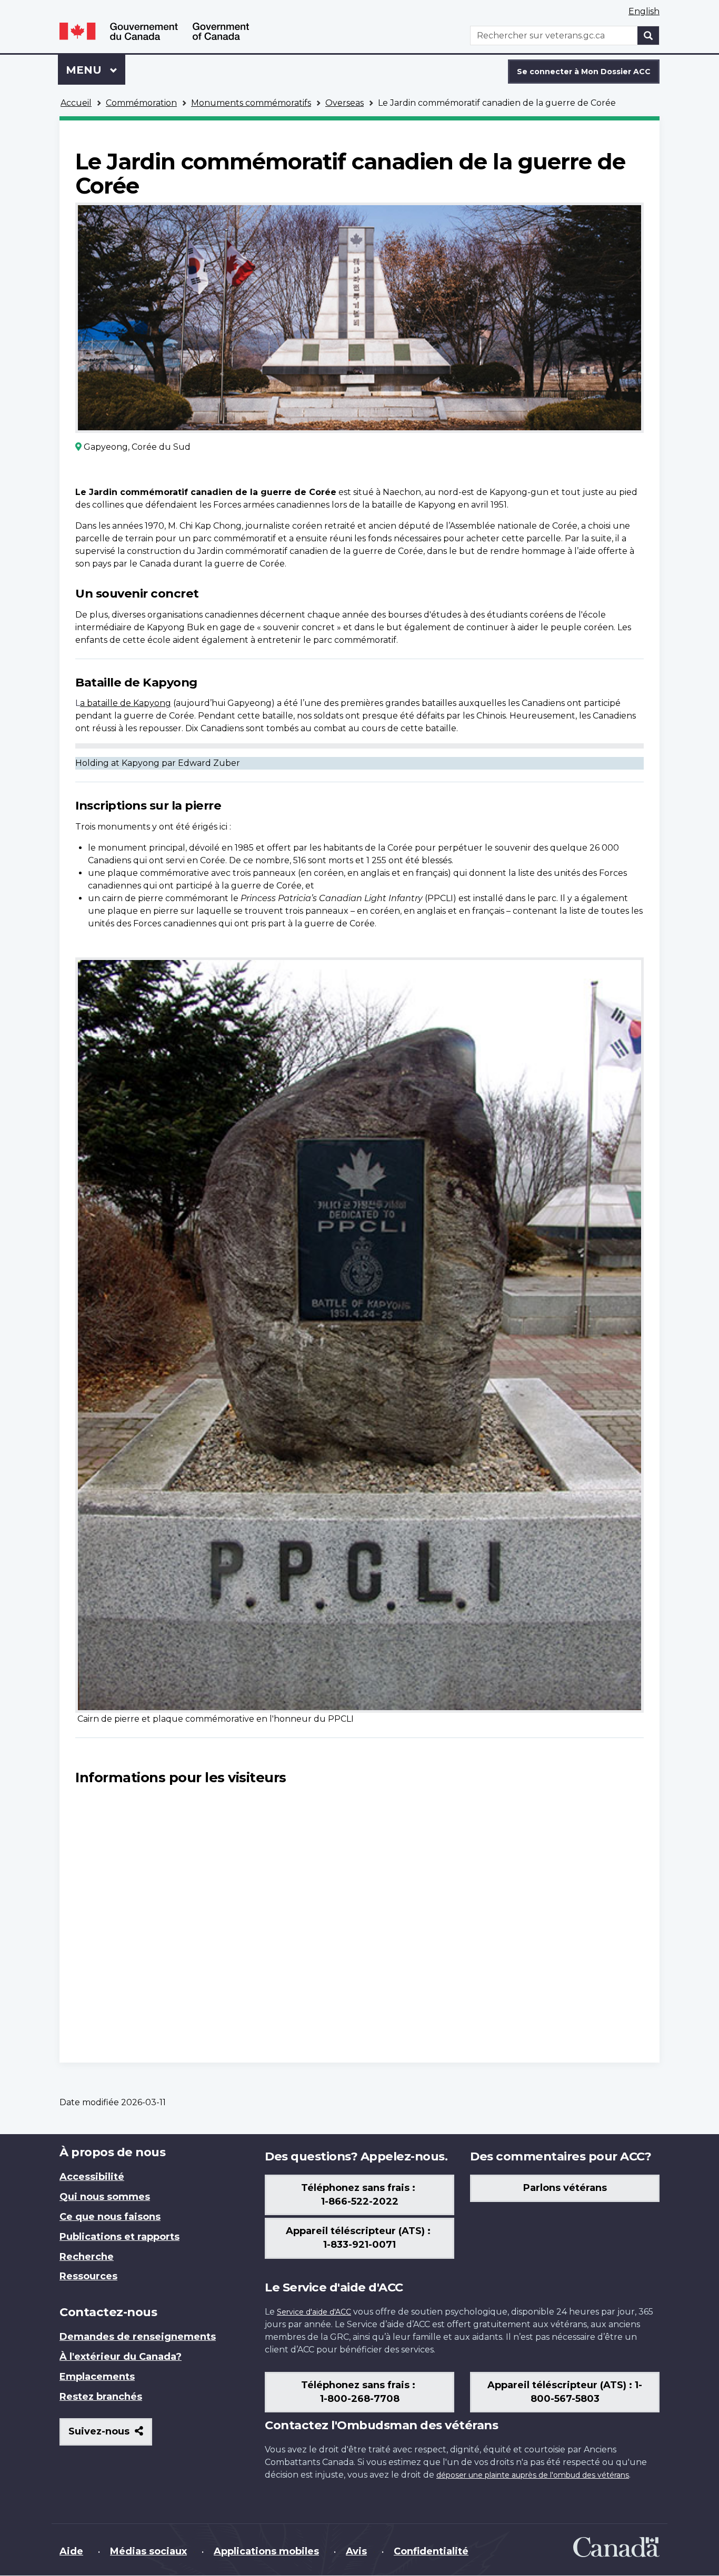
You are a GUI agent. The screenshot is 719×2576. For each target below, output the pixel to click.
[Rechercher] (648, 36)
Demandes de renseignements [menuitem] (138, 2337)
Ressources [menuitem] (88, 2276)
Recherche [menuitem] (87, 2257)
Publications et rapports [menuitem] (119, 2237)
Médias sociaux (148, 2551)
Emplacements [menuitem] (97, 2377)
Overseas (344, 103)
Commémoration (141, 103)
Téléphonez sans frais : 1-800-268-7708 (359, 2392)
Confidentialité (431, 2551)
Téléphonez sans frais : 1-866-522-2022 (359, 2195)
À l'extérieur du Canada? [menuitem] (121, 2357)
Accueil (76, 103)
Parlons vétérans (565, 2188)
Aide (71, 2551)
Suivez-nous (110, 2435)
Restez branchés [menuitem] (101, 2397)
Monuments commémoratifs (251, 103)
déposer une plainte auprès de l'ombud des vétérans (533, 2475)
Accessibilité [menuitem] (92, 2177)
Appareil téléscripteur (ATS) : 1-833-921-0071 (359, 2238)
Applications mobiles (266, 2551)
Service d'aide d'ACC (314, 2312)
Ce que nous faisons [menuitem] (110, 2217)
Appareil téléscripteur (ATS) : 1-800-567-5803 (565, 2392)
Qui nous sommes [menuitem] (105, 2197)
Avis (356, 2551)
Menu (96, 70)
